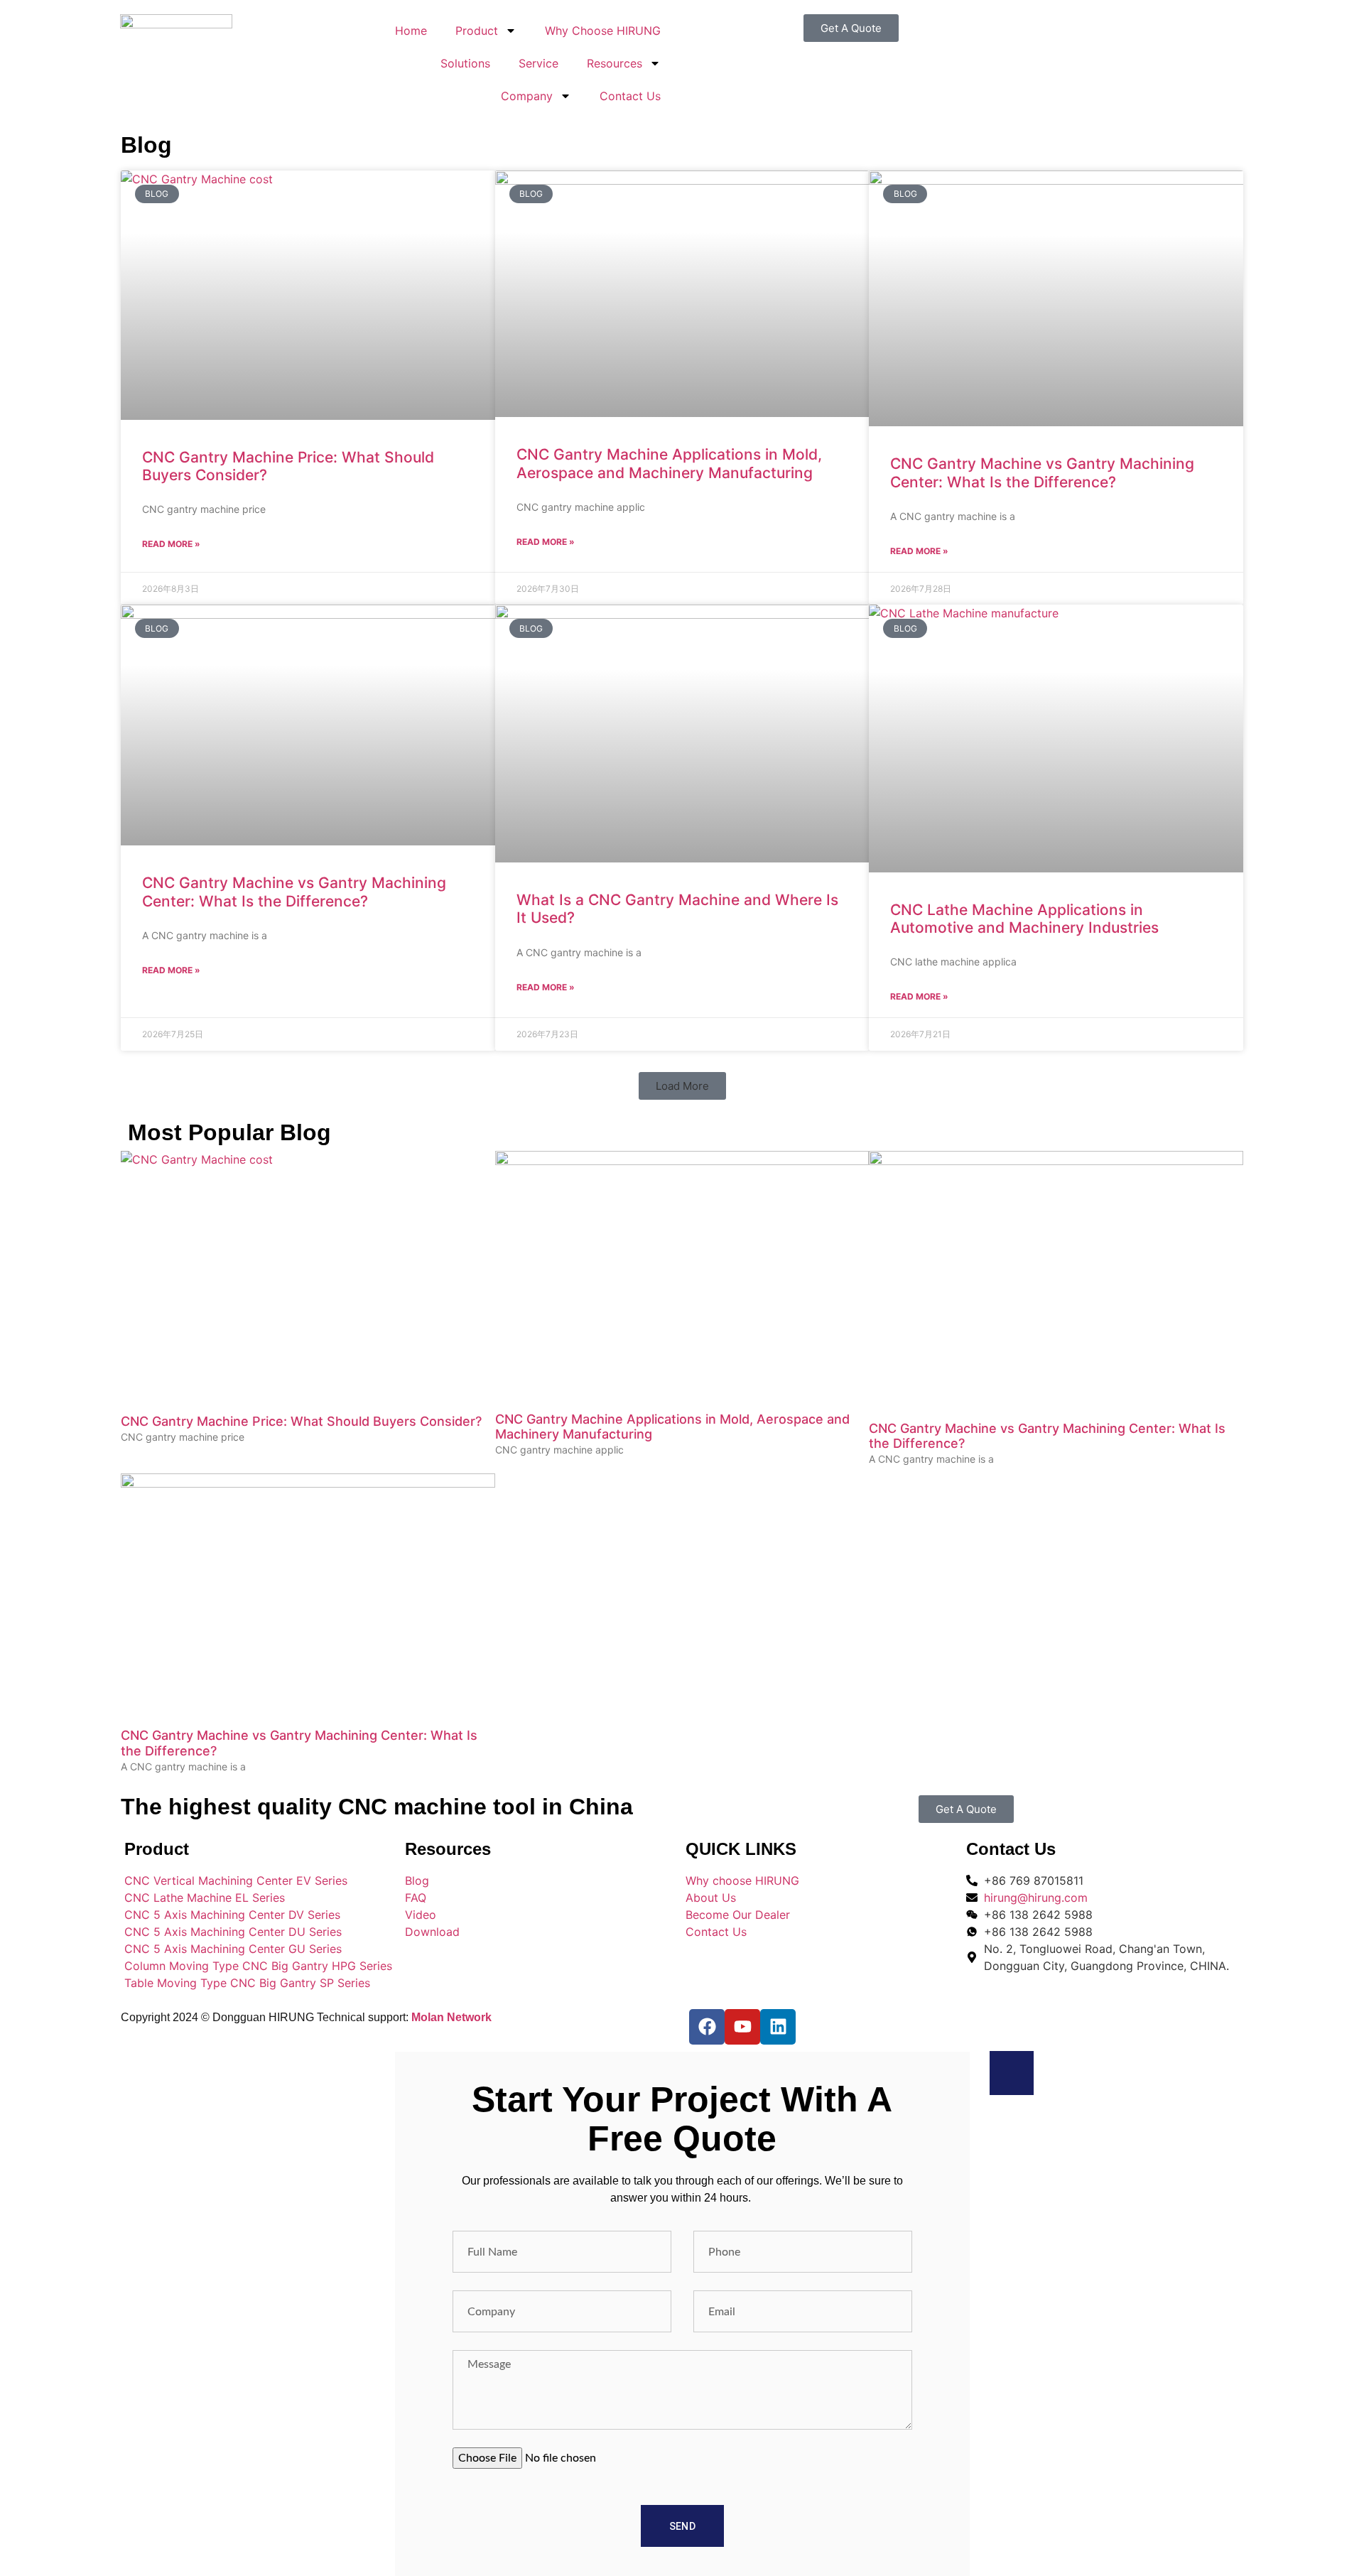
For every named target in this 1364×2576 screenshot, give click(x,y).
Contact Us (630, 96)
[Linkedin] (778, 2027)
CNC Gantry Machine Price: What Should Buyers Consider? (301, 1421)
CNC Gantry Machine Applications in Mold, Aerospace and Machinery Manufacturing (669, 463)
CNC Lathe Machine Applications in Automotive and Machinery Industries (1024, 919)
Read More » (171, 544)
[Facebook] (707, 2027)
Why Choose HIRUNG (603, 31)
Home (411, 31)
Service (538, 63)
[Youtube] (742, 2027)
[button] (682, 1086)
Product (477, 31)
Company (527, 96)
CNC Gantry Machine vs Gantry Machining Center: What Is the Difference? (1042, 472)
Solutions (465, 63)
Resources (615, 63)
